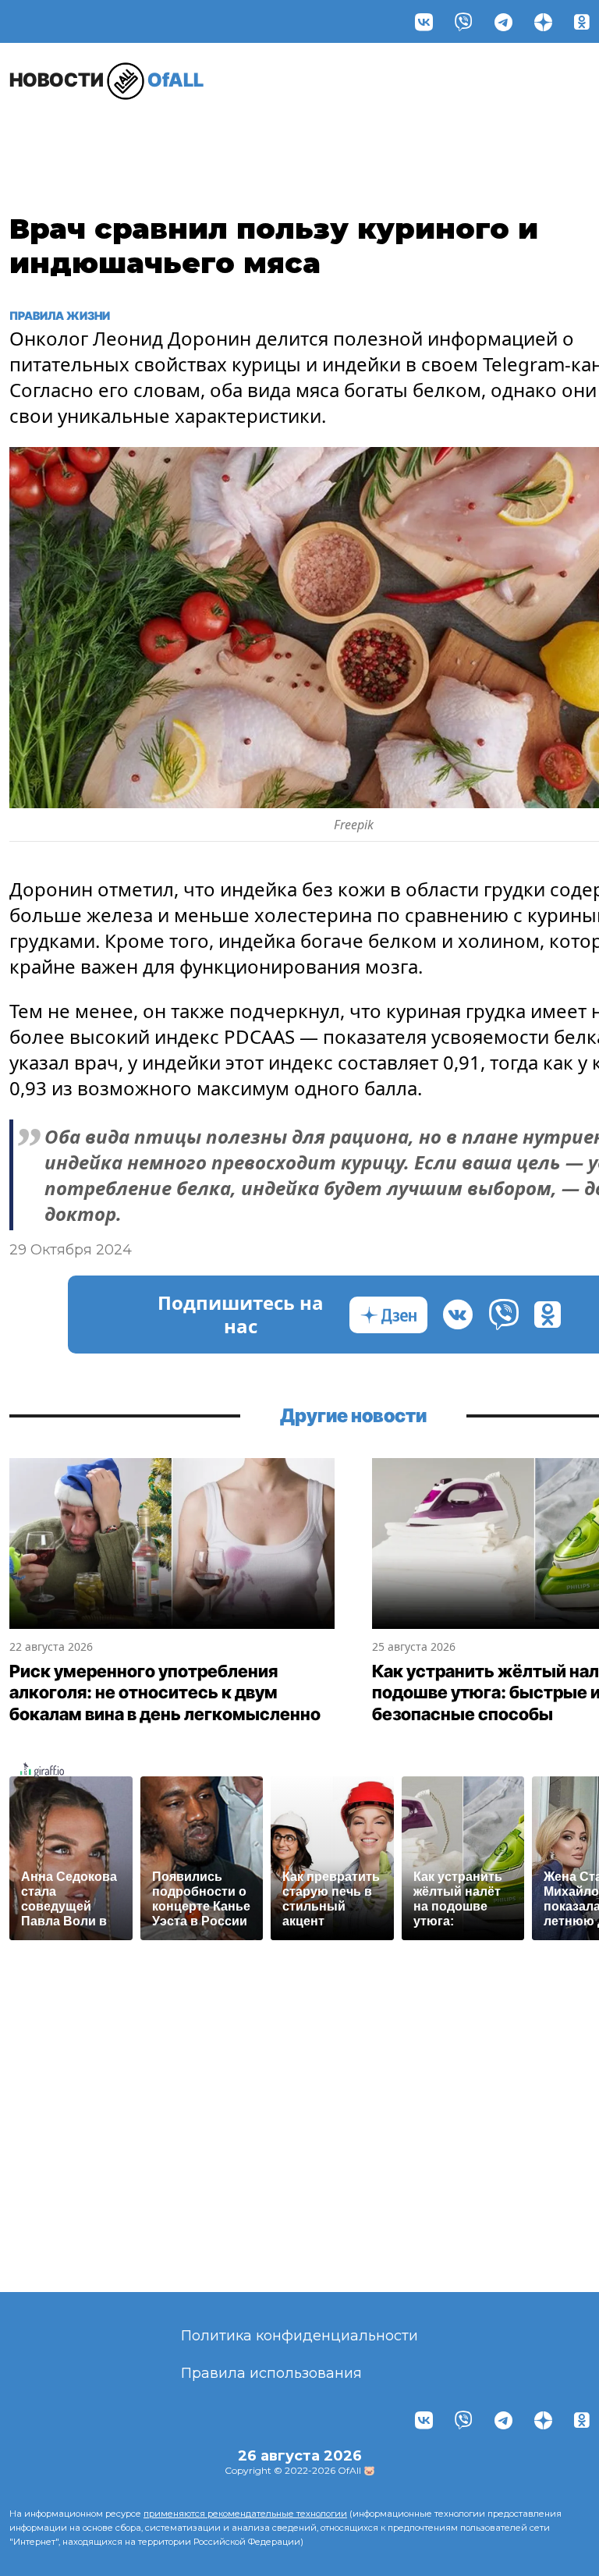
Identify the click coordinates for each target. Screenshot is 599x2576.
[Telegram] (503, 21)
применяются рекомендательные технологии (245, 2514)
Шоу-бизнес (49, 138)
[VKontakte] (424, 21)
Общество (509, 130)
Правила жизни (134, 138)
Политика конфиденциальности (299, 2336)
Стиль (214, 130)
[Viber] (464, 21)
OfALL (106, 80)
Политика (403, 130)
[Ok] (582, 21)
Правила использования (271, 2373)
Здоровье (299, 130)
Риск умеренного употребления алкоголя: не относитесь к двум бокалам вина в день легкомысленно (165, 1692)
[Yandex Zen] (543, 21)
